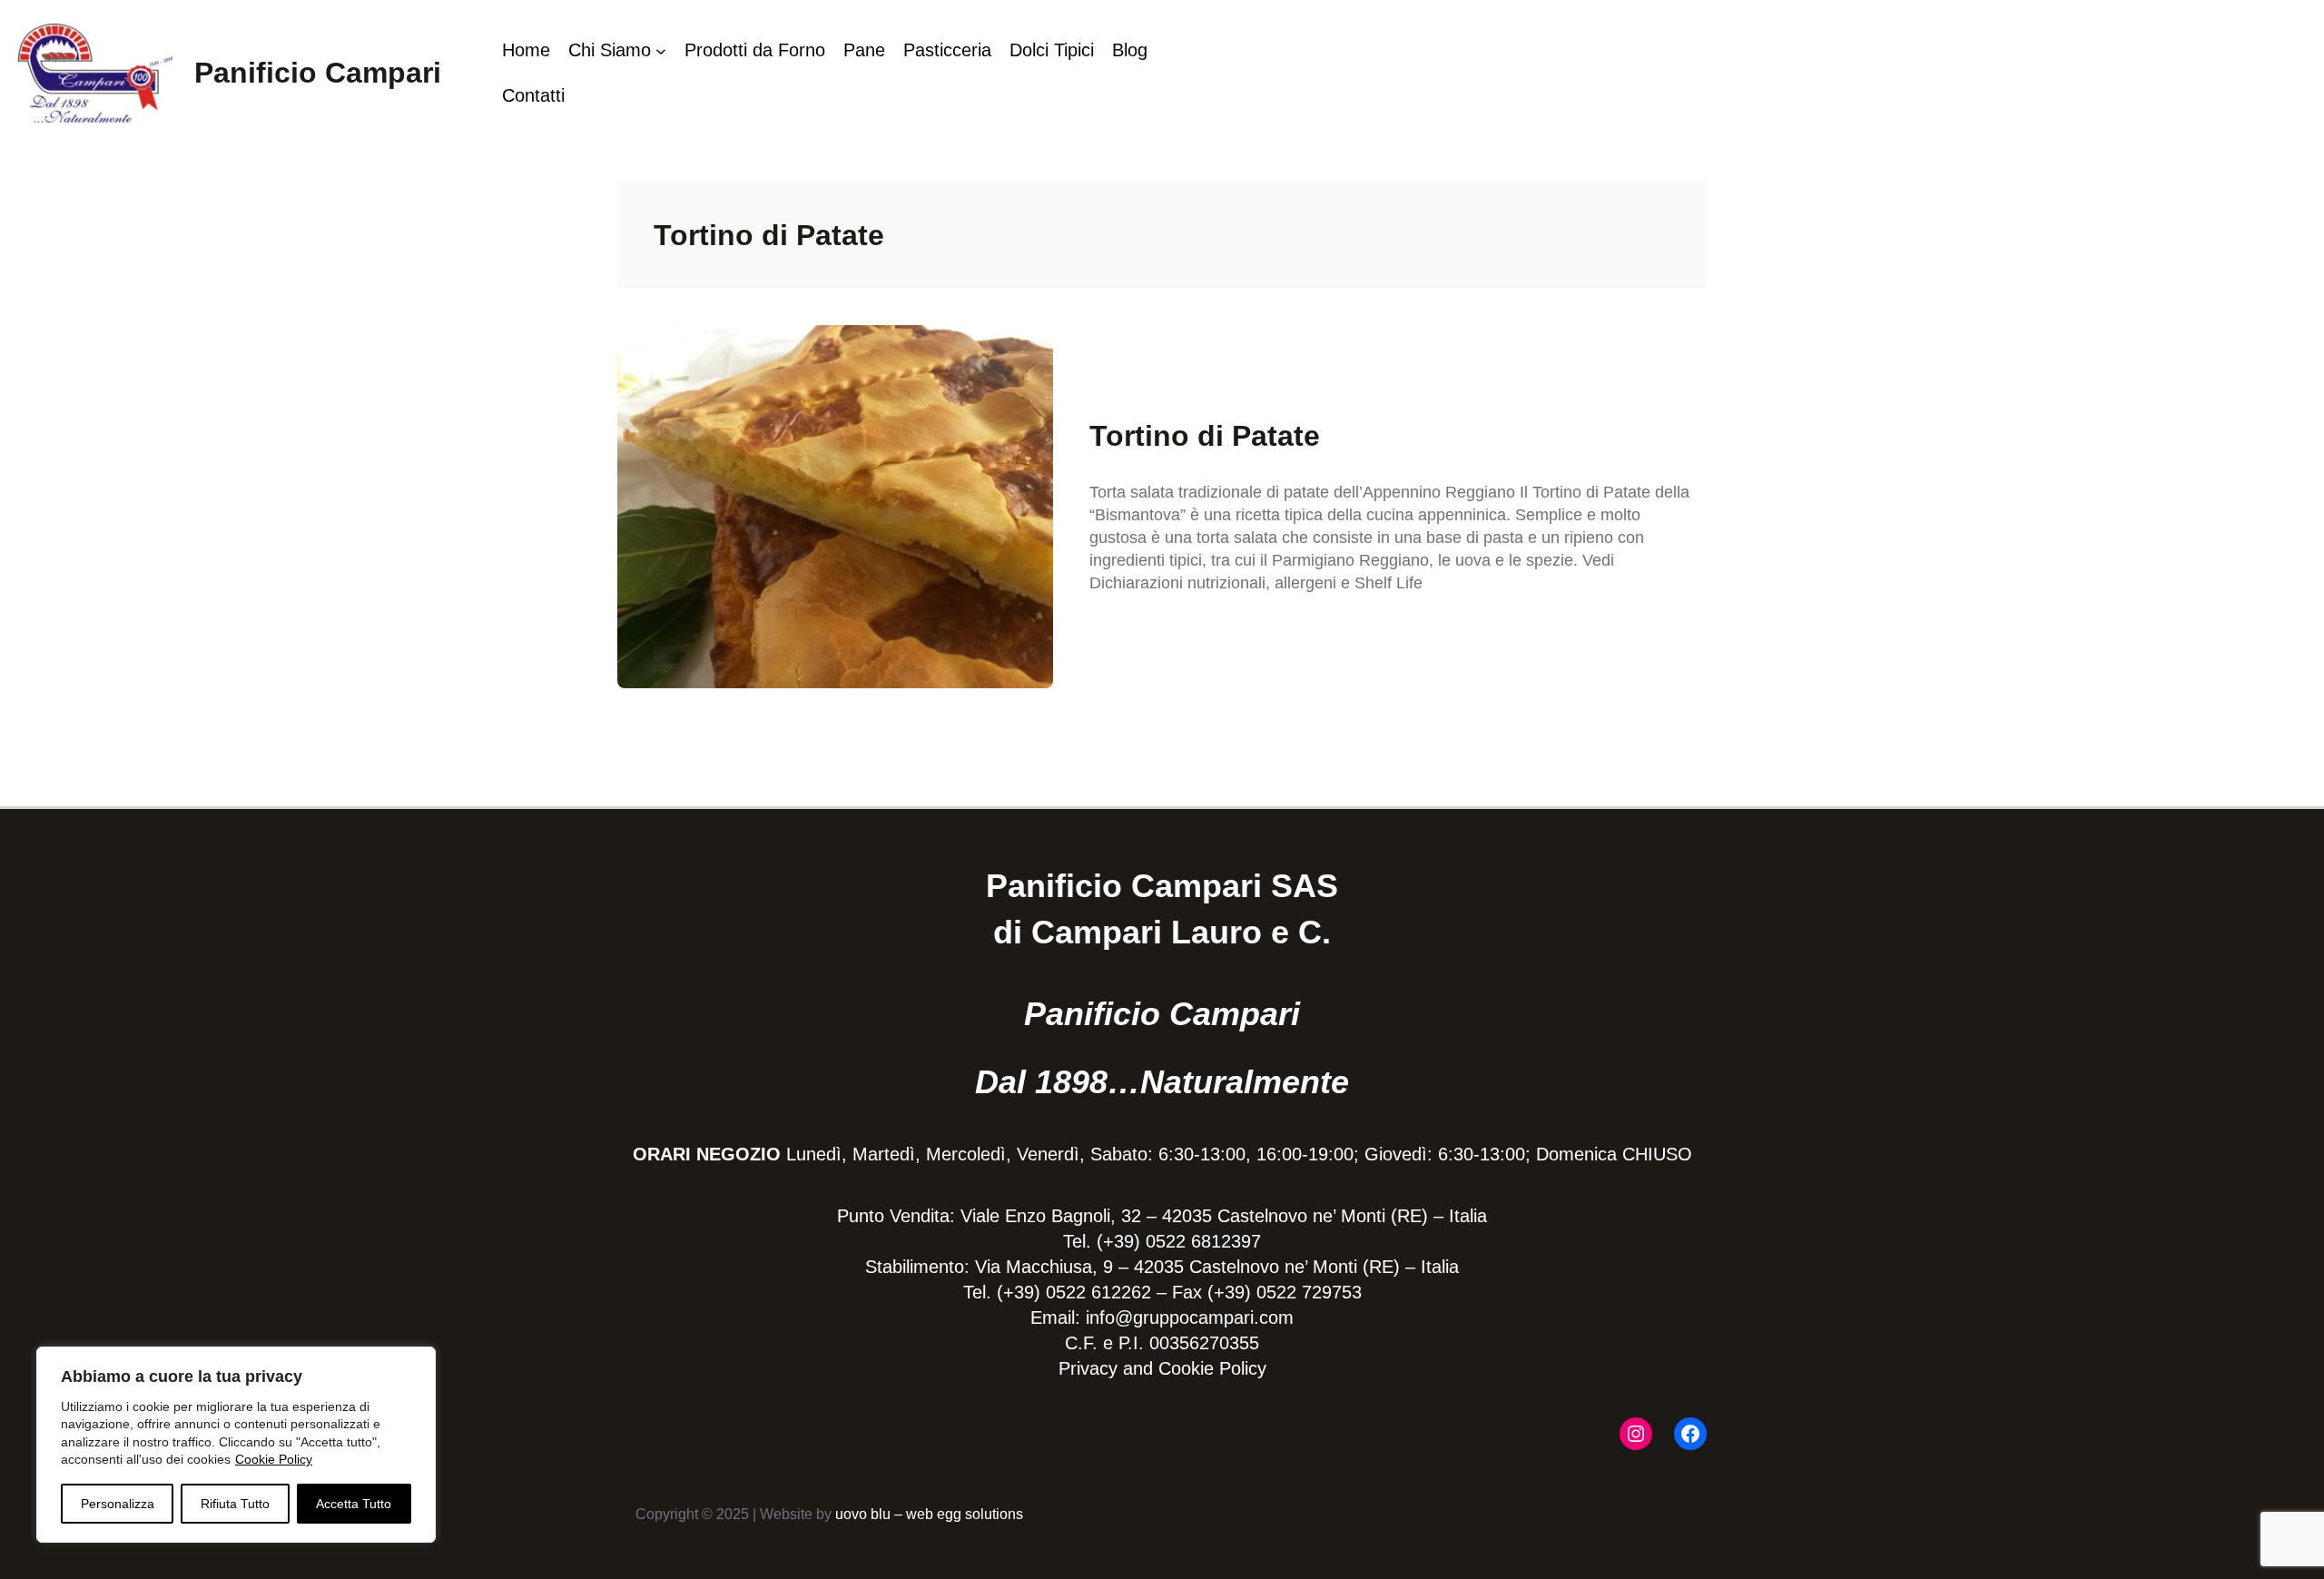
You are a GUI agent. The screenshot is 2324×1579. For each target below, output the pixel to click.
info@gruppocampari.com (1190, 1317)
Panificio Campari (318, 73)
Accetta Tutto (354, 1504)
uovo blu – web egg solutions (929, 1514)
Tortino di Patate (1205, 436)
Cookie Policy (274, 1459)
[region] (236, 1445)
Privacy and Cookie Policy (1162, 1368)
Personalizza (118, 1504)
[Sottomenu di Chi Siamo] (661, 50)
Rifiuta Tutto (235, 1504)
